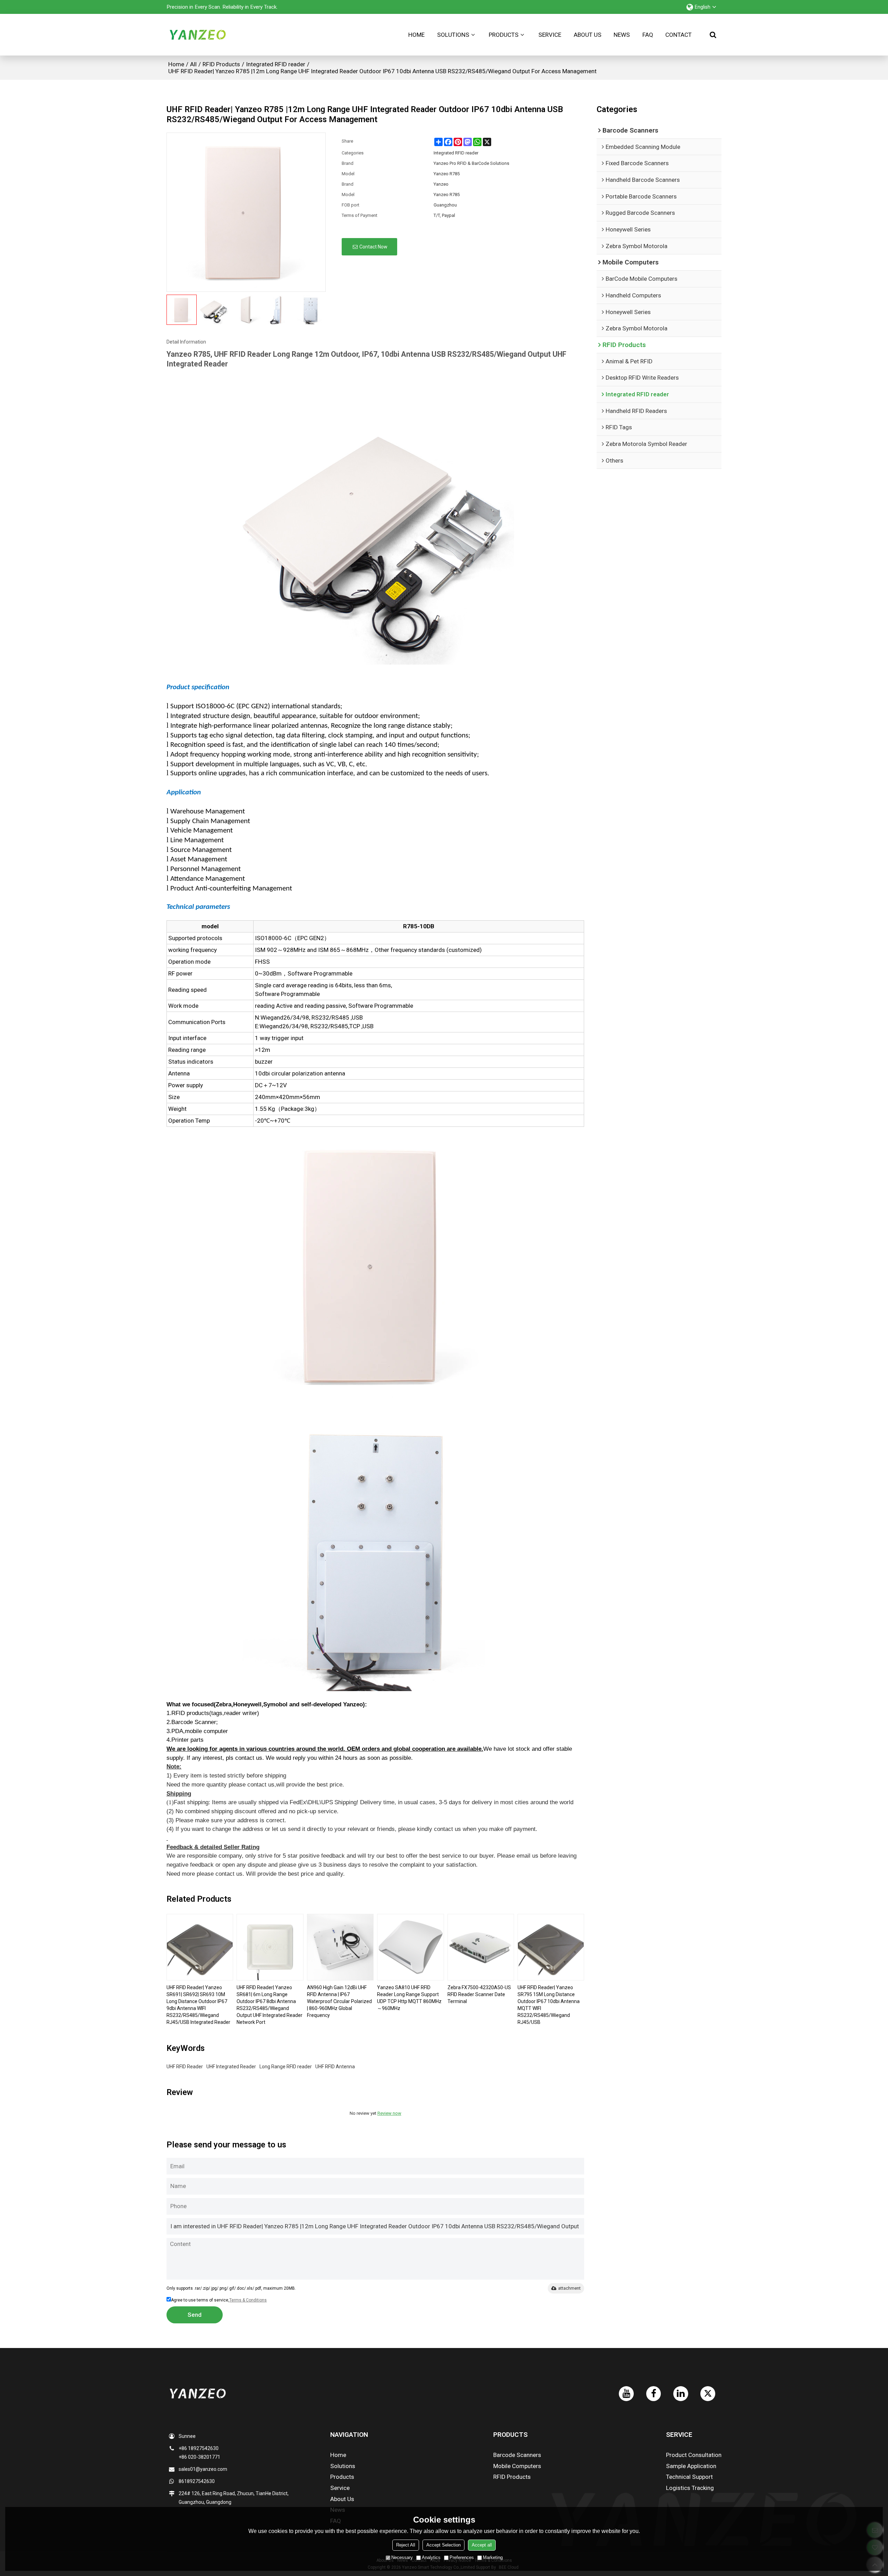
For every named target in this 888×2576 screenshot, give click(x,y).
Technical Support (689, 2477)
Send (195, 2315)
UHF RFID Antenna (335, 2067)
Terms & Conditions (248, 2300)
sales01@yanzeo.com (203, 2469)
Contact (678, 35)
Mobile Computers (517, 2466)
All (193, 64)
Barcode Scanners (517, 2455)
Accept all (482, 2545)
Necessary (402, 2557)
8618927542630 (197, 2481)
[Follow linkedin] (681, 2394)
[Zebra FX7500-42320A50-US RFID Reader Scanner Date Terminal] (481, 1947)
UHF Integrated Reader (231, 2067)
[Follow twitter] (708, 2394)
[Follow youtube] (626, 2394)
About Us (588, 35)
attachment (569, 2288)
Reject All (406, 2545)
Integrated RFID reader (276, 64)
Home (416, 35)
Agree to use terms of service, (219, 2300)
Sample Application (691, 2466)
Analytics (431, 2557)
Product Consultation (694, 2455)
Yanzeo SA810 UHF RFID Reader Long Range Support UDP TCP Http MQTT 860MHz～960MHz (409, 1998)
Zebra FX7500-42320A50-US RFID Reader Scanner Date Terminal (479, 1994)
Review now (389, 2113)
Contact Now (373, 247)
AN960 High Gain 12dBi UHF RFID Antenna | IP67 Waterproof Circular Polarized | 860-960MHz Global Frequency (339, 2001)
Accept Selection (443, 2545)
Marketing (493, 2557)
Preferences (462, 2557)
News (622, 35)
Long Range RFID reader (286, 2067)
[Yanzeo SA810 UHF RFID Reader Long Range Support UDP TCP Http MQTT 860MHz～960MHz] (410, 1947)
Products (504, 35)
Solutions (453, 35)
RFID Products (221, 64)
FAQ (648, 35)
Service (550, 35)
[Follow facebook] (654, 2394)
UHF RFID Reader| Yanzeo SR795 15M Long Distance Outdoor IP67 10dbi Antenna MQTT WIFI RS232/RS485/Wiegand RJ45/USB (549, 2005)
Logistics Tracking (690, 2488)
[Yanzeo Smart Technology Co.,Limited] (198, 35)
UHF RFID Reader (185, 2067)
